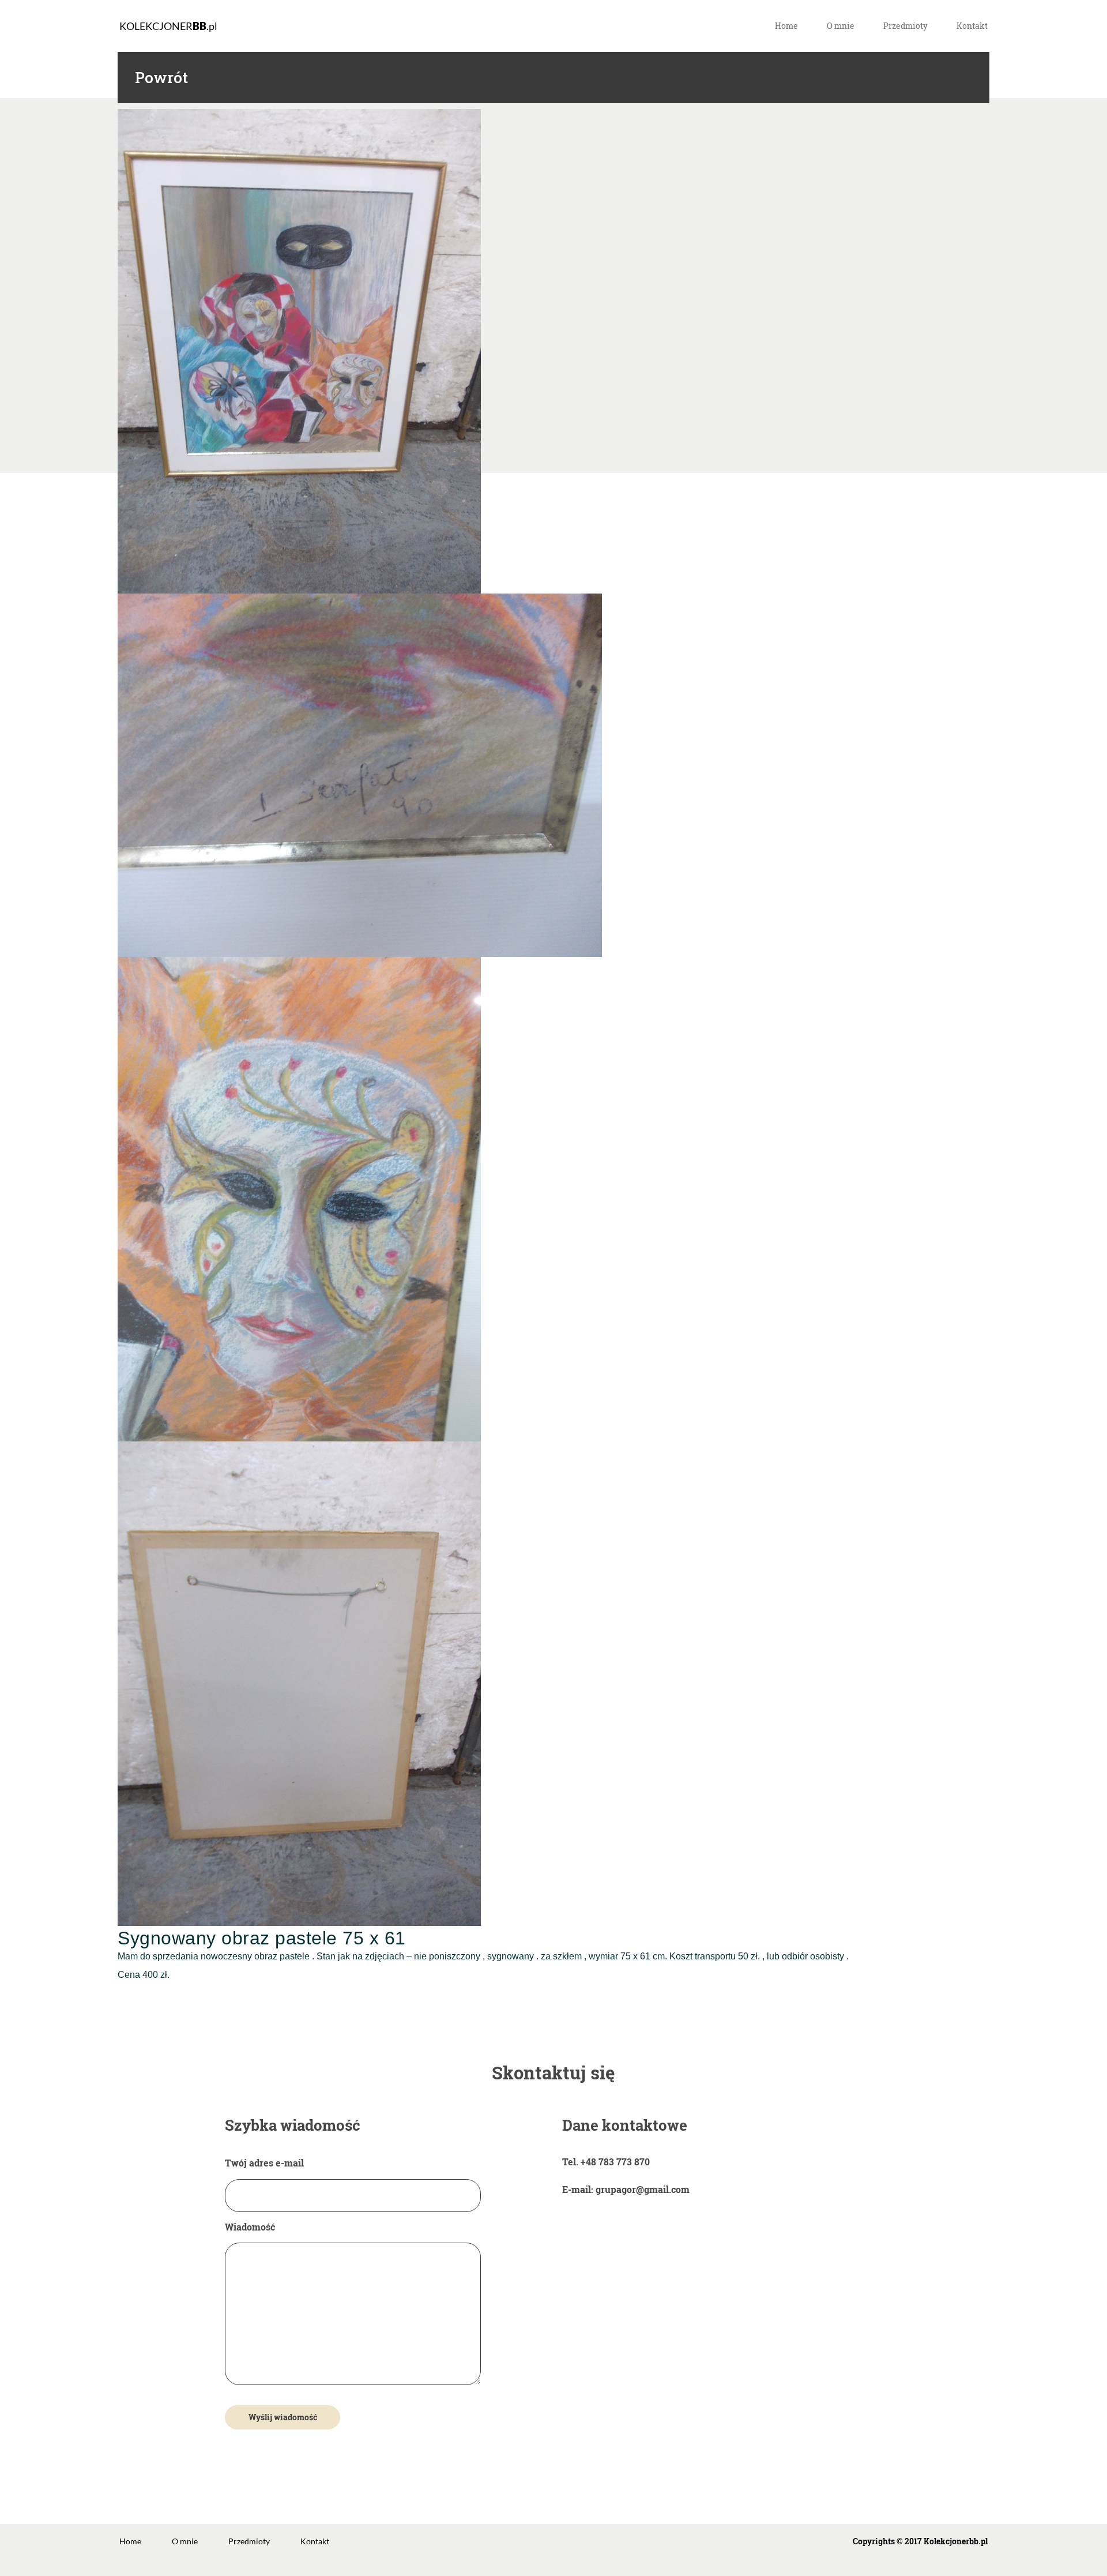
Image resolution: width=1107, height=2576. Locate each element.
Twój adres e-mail (264, 2163)
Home (786, 26)
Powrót (161, 78)
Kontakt (972, 26)
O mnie (841, 26)
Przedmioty (905, 26)
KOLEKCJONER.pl (168, 26)
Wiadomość (250, 2227)
